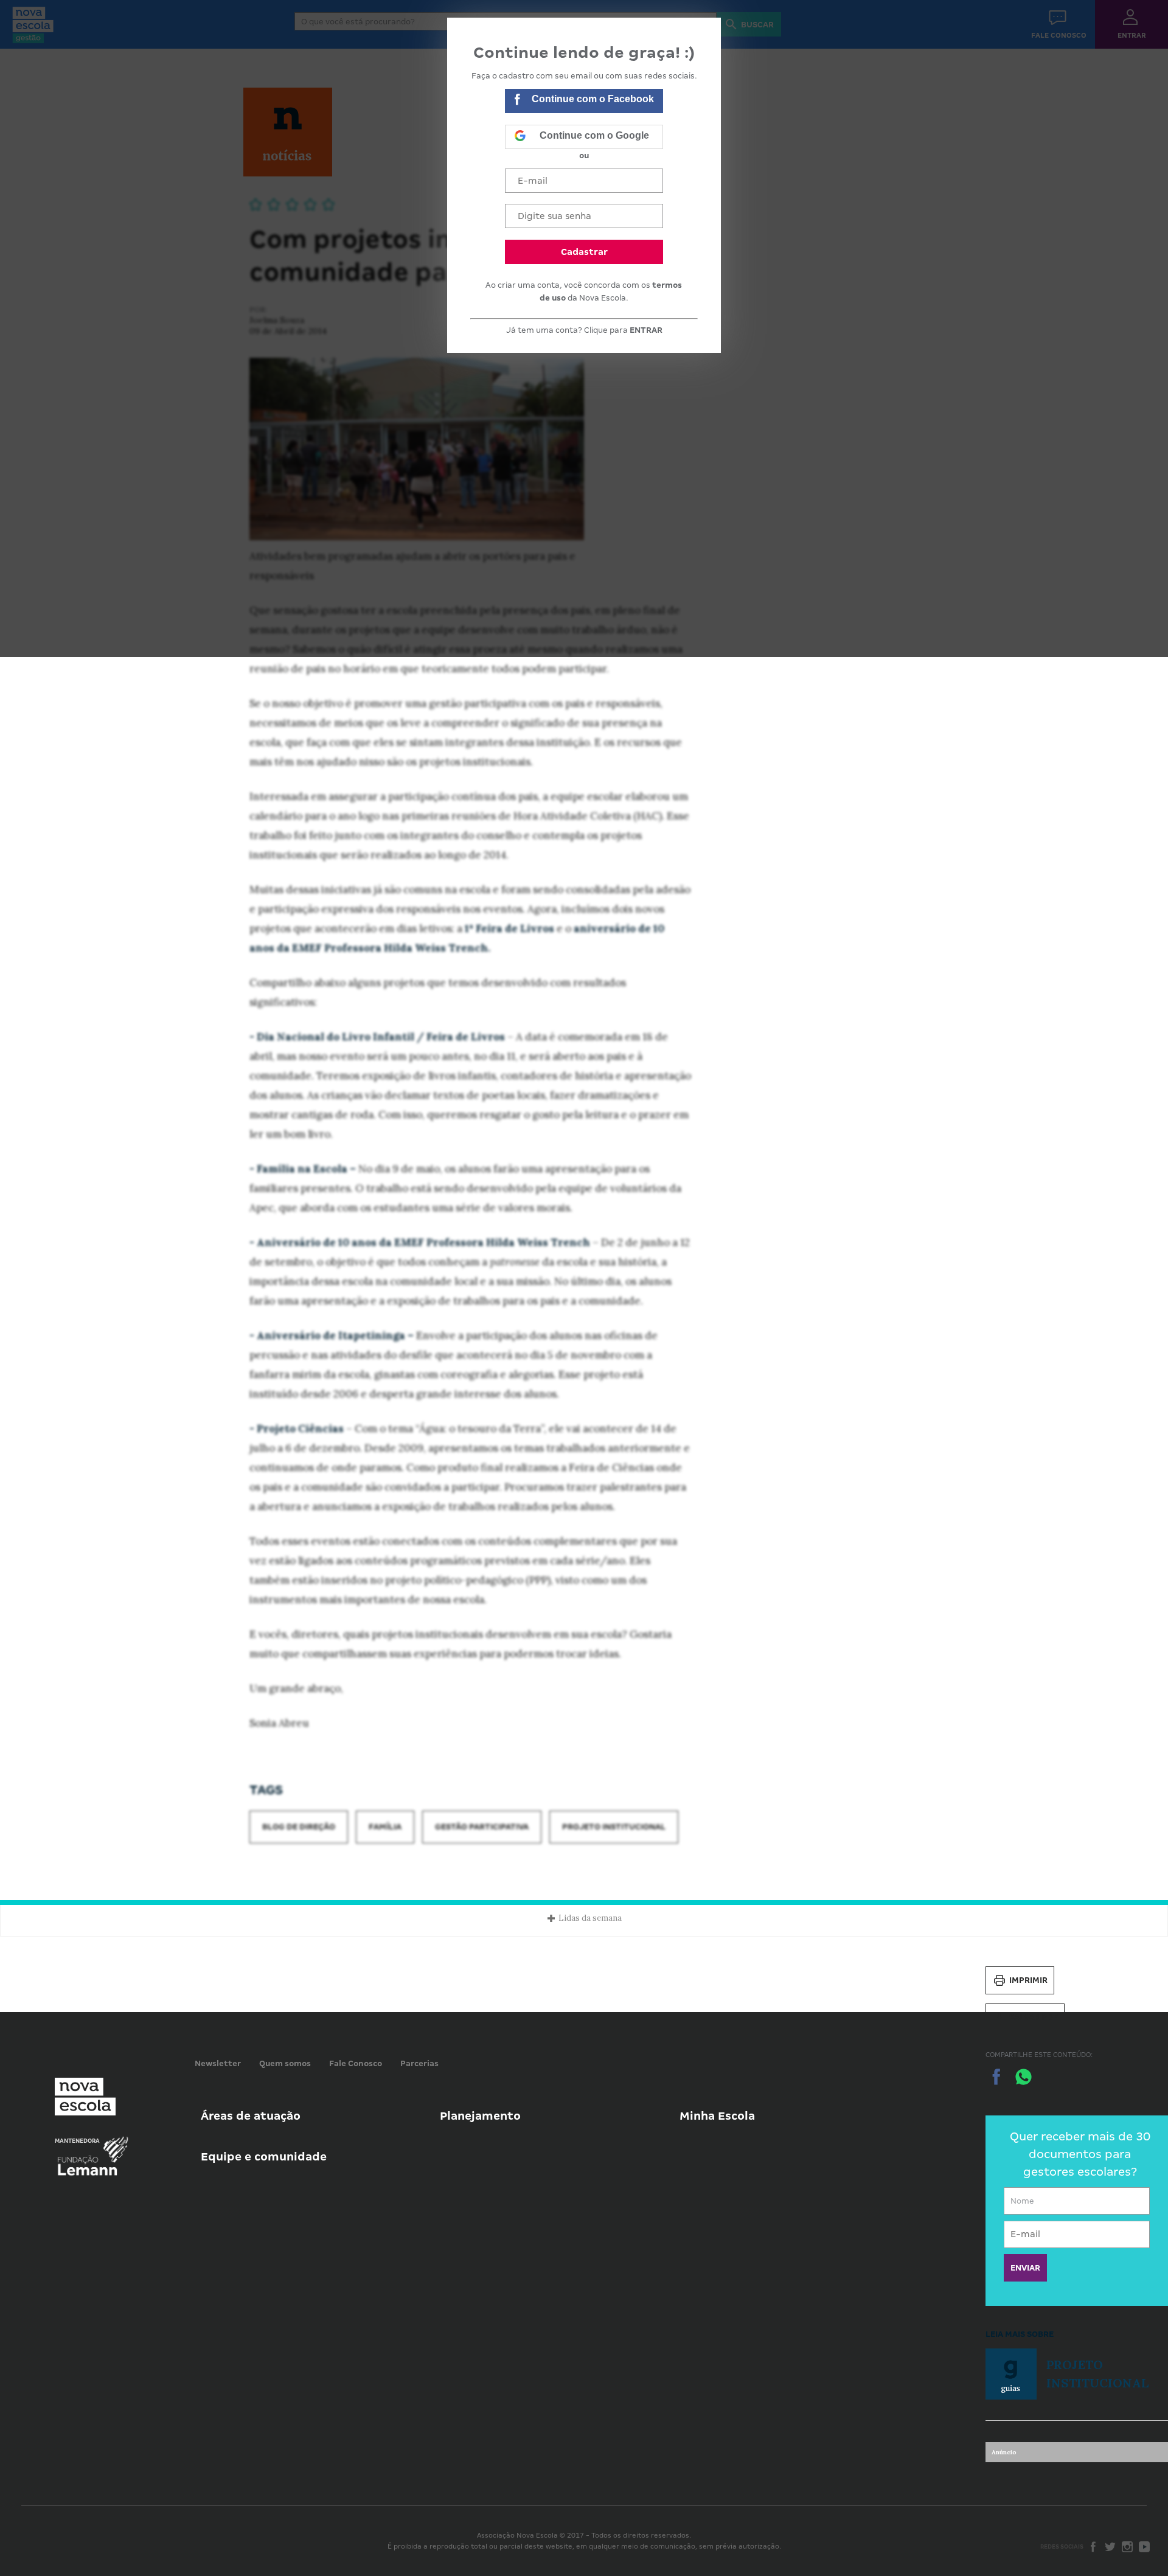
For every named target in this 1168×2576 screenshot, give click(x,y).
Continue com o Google (594, 135)
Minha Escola (717, 2116)
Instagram (1127, 2547)
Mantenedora (77, 2141)
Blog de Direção (299, 1827)
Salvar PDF (1034, 2017)
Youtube (1144, 2547)
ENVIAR (1025, 2268)
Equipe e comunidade (264, 2157)
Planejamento (480, 2116)
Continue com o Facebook (593, 99)
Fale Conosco (356, 2063)
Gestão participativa (482, 1827)
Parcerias (419, 2063)
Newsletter (218, 2063)
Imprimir (1028, 1980)
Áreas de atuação (251, 2116)
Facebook (1093, 2547)
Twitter (1110, 2547)
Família (385, 1827)
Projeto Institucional (614, 1827)
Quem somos (285, 2063)
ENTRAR (646, 330)
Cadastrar (584, 252)
